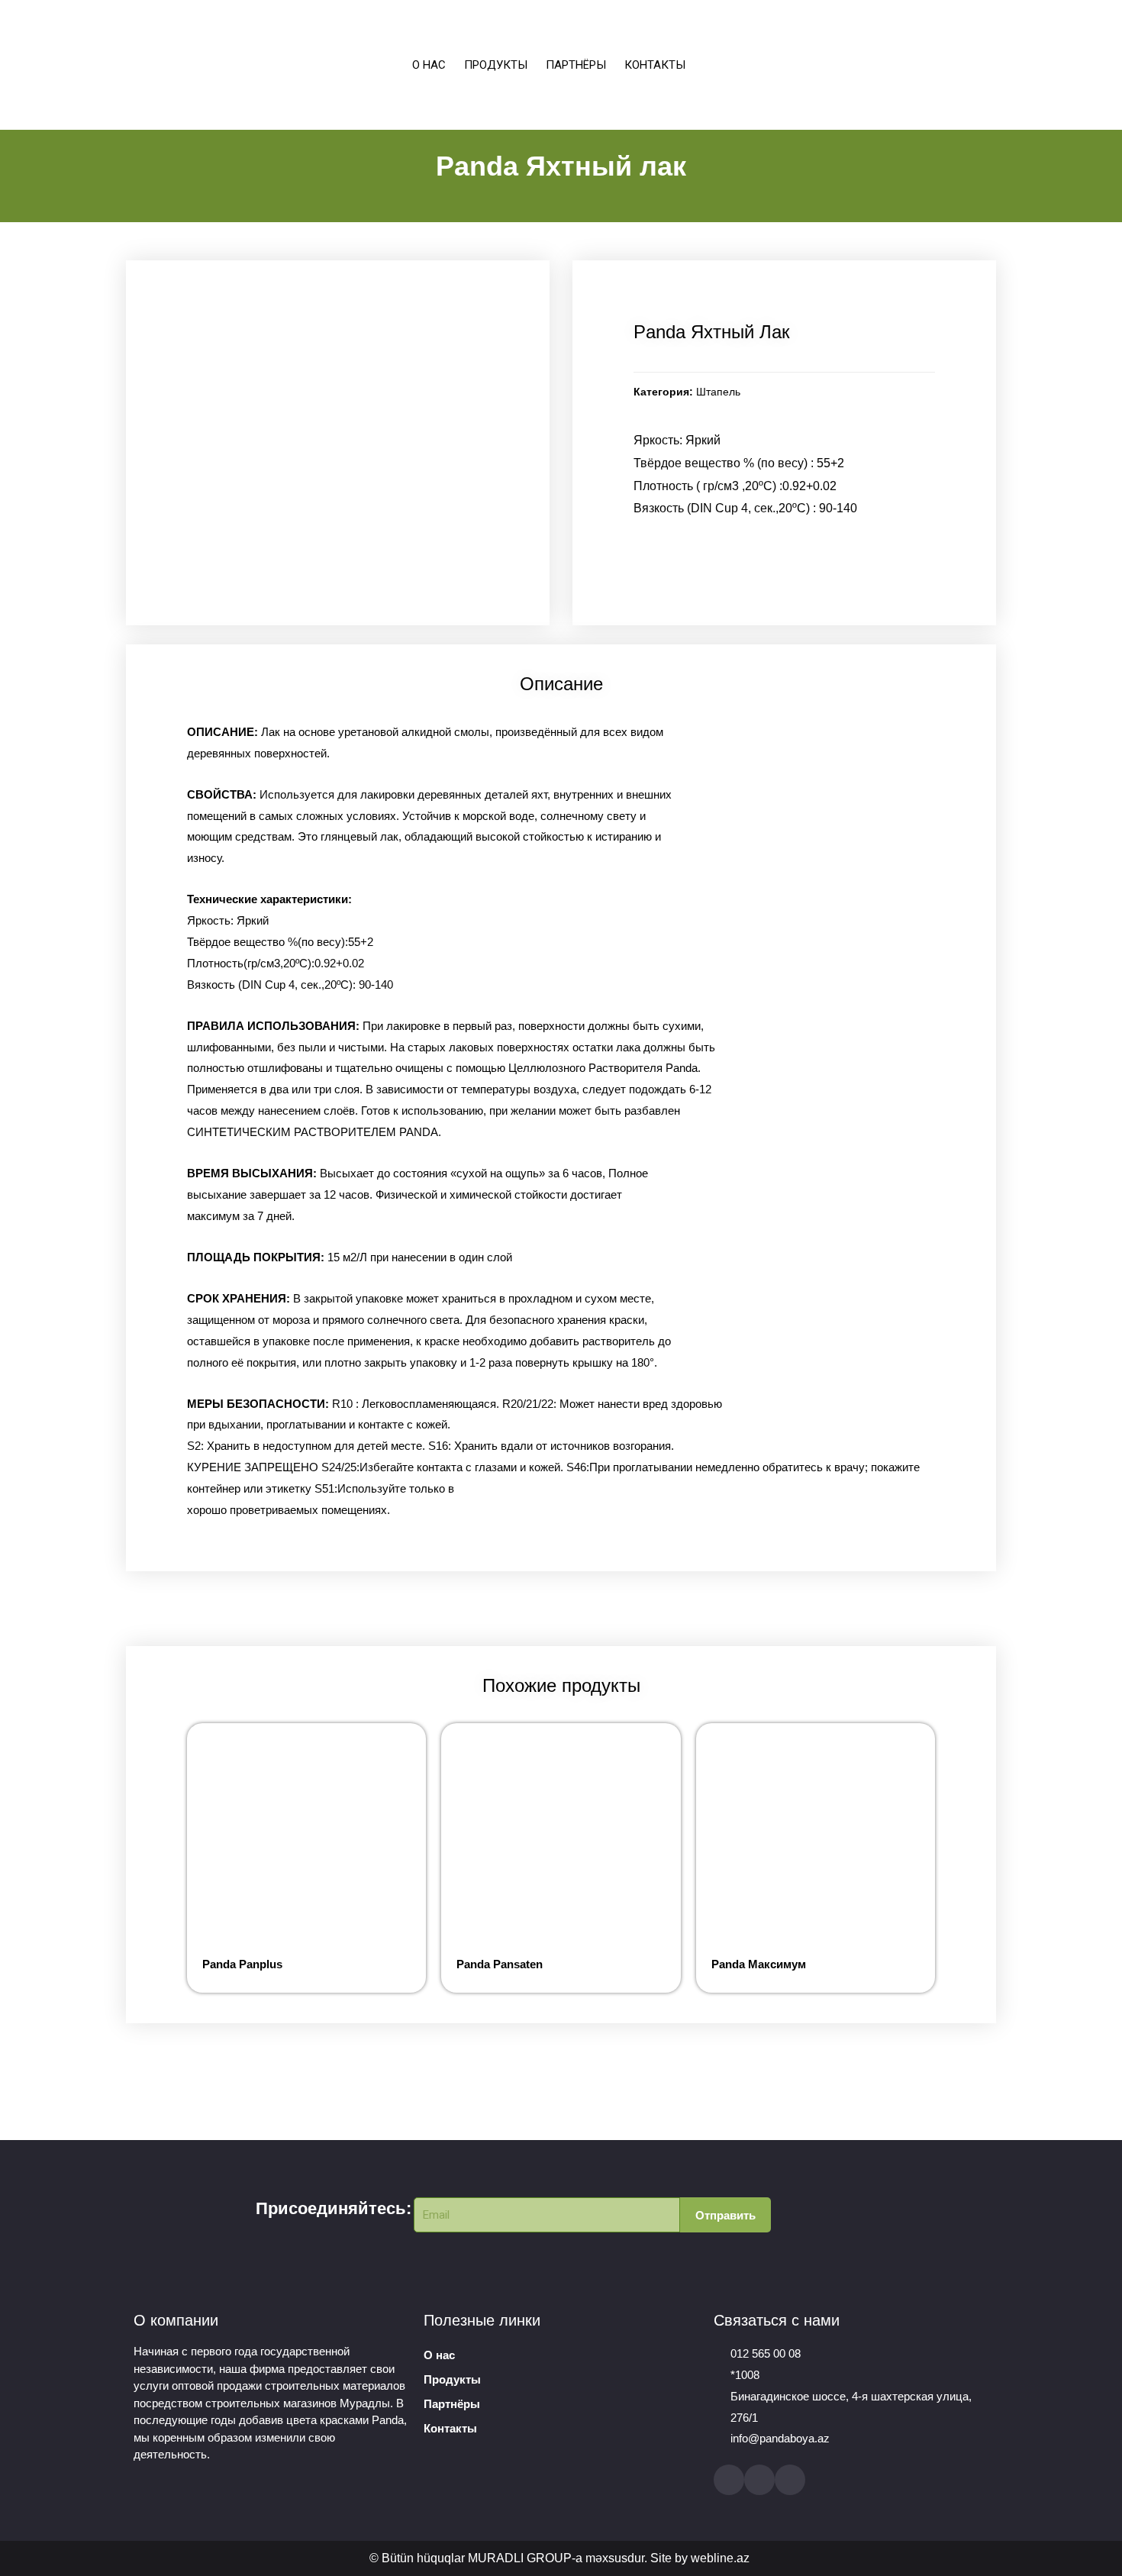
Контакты (655, 65)
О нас (429, 65)
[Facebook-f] (729, 2480)
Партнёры (576, 65)
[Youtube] (790, 2480)
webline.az (720, 2558)
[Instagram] (759, 2480)
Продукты (496, 65)
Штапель (718, 392)
